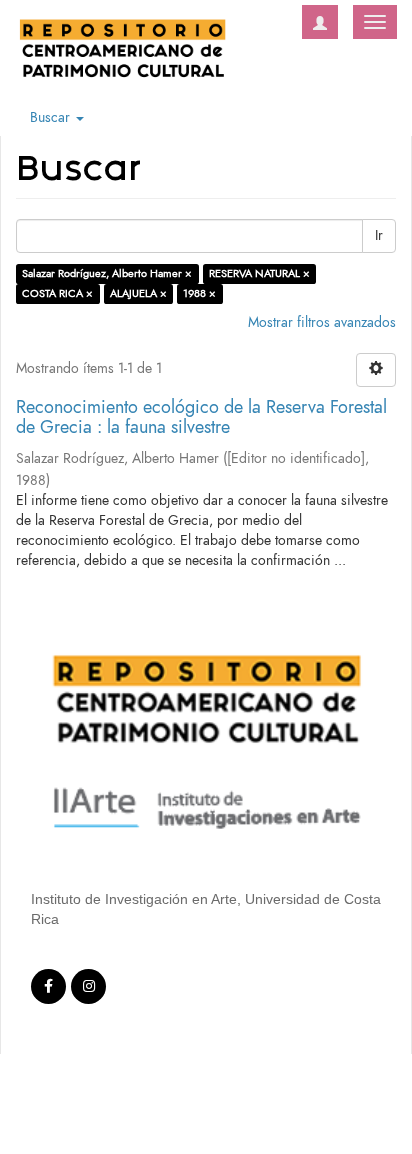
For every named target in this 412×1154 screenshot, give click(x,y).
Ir (379, 235)
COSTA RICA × (57, 293)
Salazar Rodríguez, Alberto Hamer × (107, 273)
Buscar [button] (52, 117)
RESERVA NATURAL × (259, 273)
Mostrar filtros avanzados (322, 322)
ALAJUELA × (138, 293)
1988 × (199, 293)
